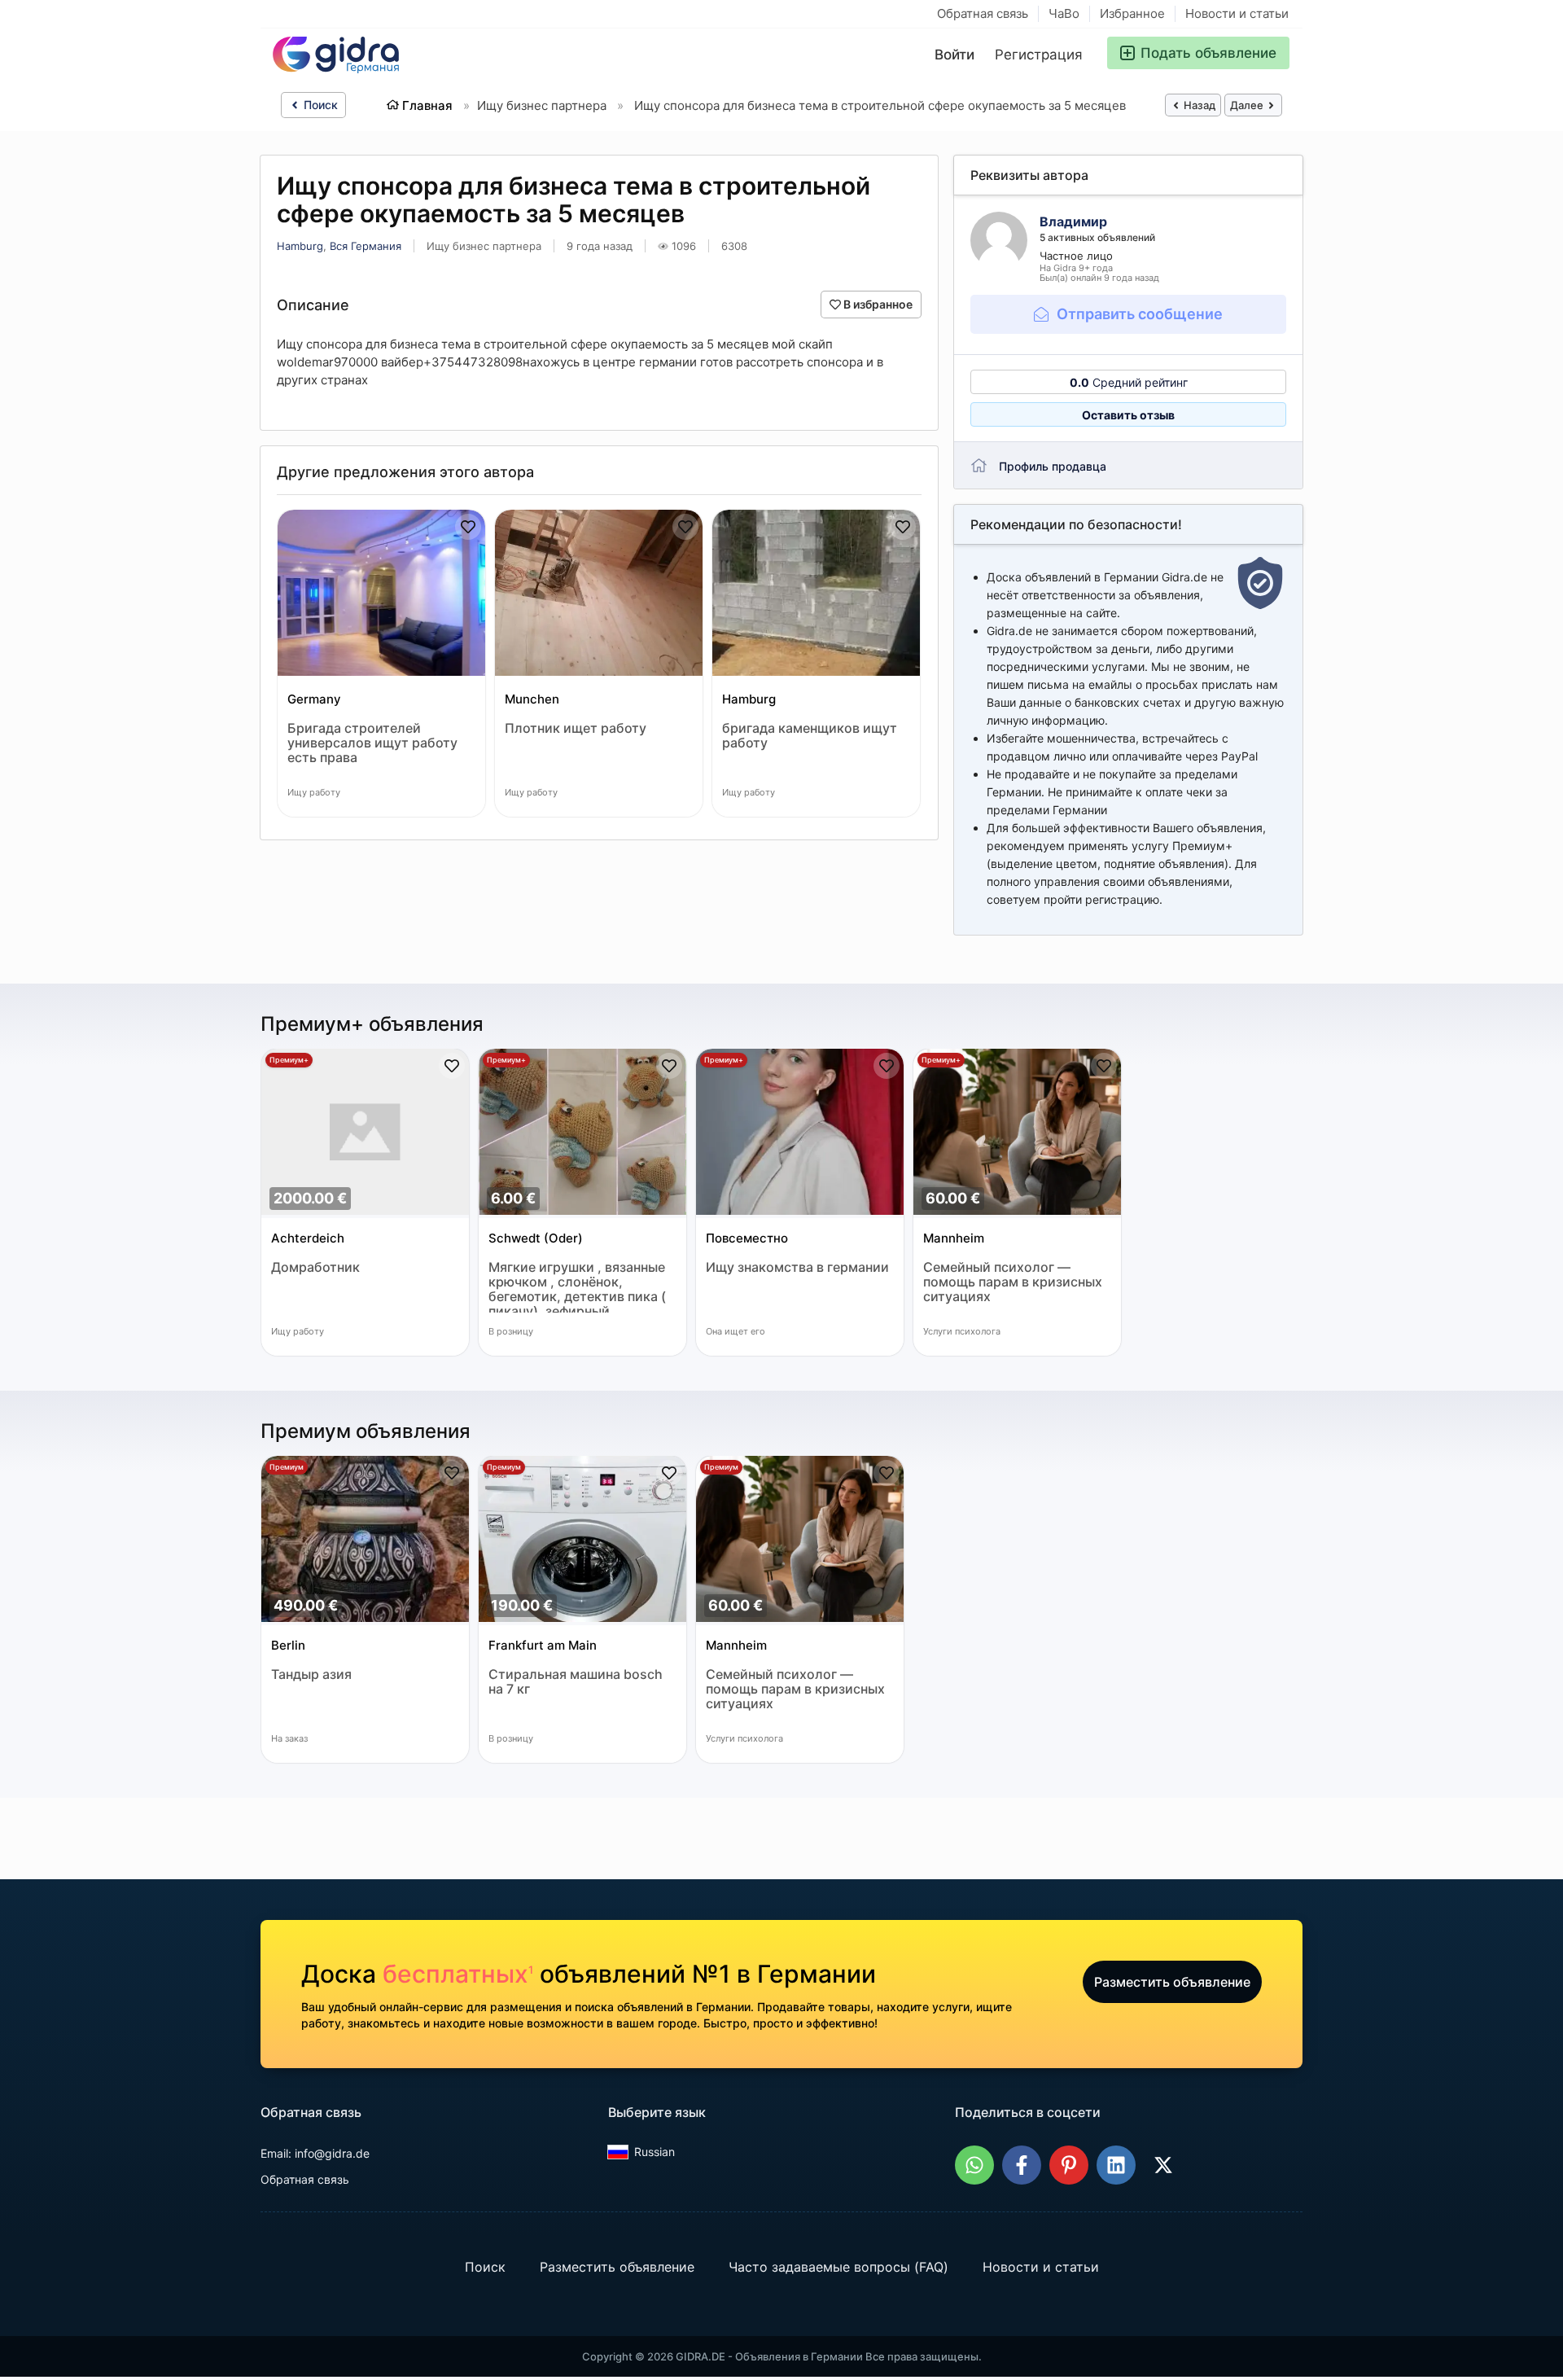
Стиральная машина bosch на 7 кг (576, 1682)
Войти (954, 55)
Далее (1248, 105)
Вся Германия (366, 246)
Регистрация (1039, 55)
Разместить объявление (1172, 1982)
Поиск (319, 105)
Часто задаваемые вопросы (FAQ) (838, 2267)
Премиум (287, 1467)
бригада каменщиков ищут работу (810, 736)
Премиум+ (289, 1060)
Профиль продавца (1053, 466)
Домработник (315, 1267)
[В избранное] (468, 527)
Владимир (1073, 221)
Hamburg (300, 246)
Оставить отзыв (1128, 415)
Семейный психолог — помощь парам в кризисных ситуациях (1013, 1282)
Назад (1198, 105)
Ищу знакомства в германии (797, 1267)
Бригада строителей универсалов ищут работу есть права (372, 743)
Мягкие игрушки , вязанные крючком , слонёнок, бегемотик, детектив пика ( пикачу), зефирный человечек (577, 1286)
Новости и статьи (1237, 13)
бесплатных (458, 1974)
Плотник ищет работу (576, 728)
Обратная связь (983, 13)
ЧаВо (1064, 13)
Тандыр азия (311, 1674)
